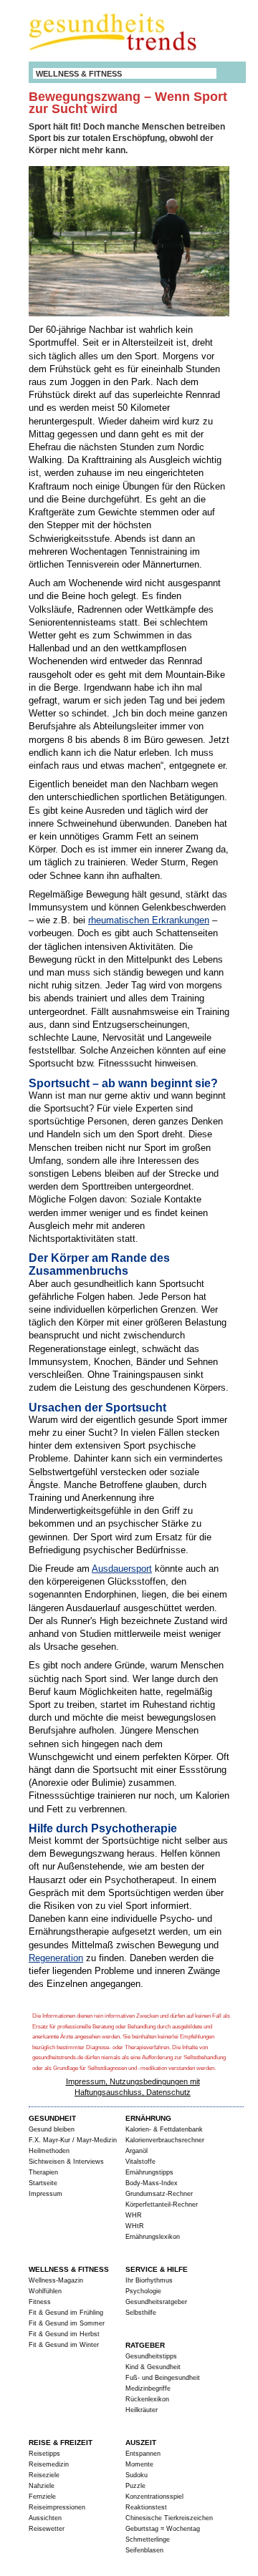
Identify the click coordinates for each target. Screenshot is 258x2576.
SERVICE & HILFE (157, 2269)
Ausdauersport (122, 1569)
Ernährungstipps (149, 2172)
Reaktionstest (146, 2507)
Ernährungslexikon (153, 2237)
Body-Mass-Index (152, 2183)
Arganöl (137, 2151)
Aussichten (45, 2518)
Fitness (40, 2302)
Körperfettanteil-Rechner (162, 2205)
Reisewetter (47, 2529)
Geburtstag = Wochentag (163, 2529)
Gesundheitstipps (151, 2356)
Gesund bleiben (52, 2129)
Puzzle (135, 2486)
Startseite (43, 2183)
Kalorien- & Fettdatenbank (164, 2129)
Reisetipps (44, 2454)
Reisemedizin (49, 2464)
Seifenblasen (144, 2550)
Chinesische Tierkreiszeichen (169, 2518)
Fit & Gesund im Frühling (66, 2313)
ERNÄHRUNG (148, 2118)
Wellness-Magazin (56, 2280)
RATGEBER (145, 2345)
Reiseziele (44, 2475)
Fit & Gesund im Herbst (64, 2334)
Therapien (43, 2172)
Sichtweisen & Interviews (66, 2162)
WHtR (135, 2226)
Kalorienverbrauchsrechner (165, 2140)
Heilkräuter (142, 2410)
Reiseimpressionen (57, 2507)
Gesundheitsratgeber (156, 2302)
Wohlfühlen (45, 2291)
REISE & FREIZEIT (61, 2443)
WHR (134, 2215)
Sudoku (137, 2475)
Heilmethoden (49, 2151)
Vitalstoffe (140, 2162)
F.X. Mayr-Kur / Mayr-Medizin (73, 2140)
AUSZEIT (141, 2443)
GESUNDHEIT (52, 2118)
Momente (139, 2464)
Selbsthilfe (141, 2313)
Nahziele (42, 2486)
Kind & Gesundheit (153, 2367)
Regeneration (56, 1958)
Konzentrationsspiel (154, 2497)
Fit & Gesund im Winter (64, 2345)
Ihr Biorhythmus (149, 2280)
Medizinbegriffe (148, 2388)
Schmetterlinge (148, 2539)
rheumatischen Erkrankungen (149, 920)
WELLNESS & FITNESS (79, 74)
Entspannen (143, 2454)
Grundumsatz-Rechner (159, 2194)
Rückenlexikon (147, 2399)
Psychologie (143, 2291)
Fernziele (42, 2497)
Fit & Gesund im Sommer (67, 2323)
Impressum (46, 2194)
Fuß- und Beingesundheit (163, 2378)
